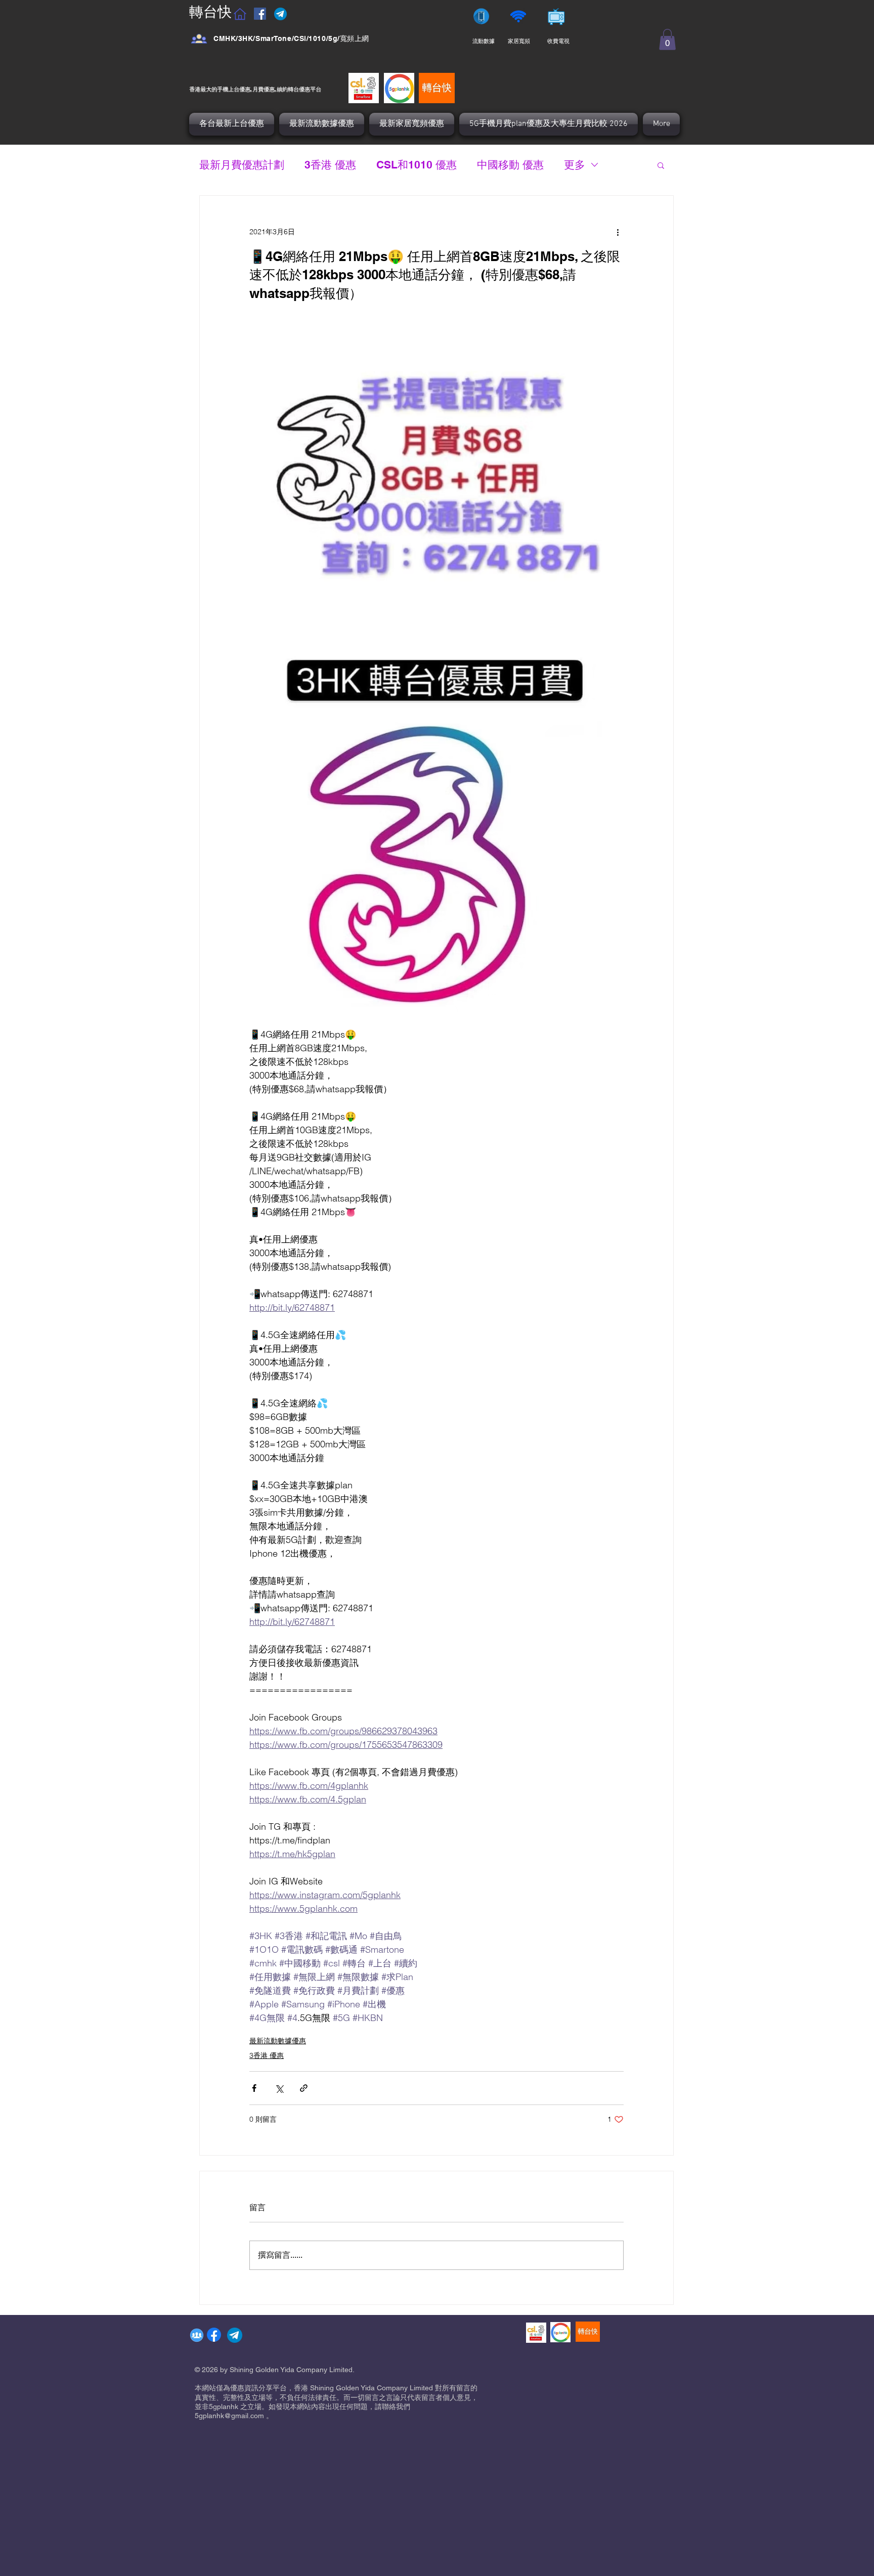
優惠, (246, 89)
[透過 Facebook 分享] (254, 2088)
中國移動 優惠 (510, 165)
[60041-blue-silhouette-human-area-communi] (197, 2335)
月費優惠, (265, 89)
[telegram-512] (235, 2335)
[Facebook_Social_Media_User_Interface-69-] (199, 39)
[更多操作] (618, 232)
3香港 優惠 (330, 165)
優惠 (304, 89)
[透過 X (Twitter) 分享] (279, 2088)
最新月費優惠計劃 (242, 165)
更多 (575, 165)
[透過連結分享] (304, 2088)
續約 (282, 89)
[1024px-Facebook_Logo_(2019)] (214, 2335)
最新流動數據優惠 (278, 2041)
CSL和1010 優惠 (417, 165)
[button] (667, 39)
